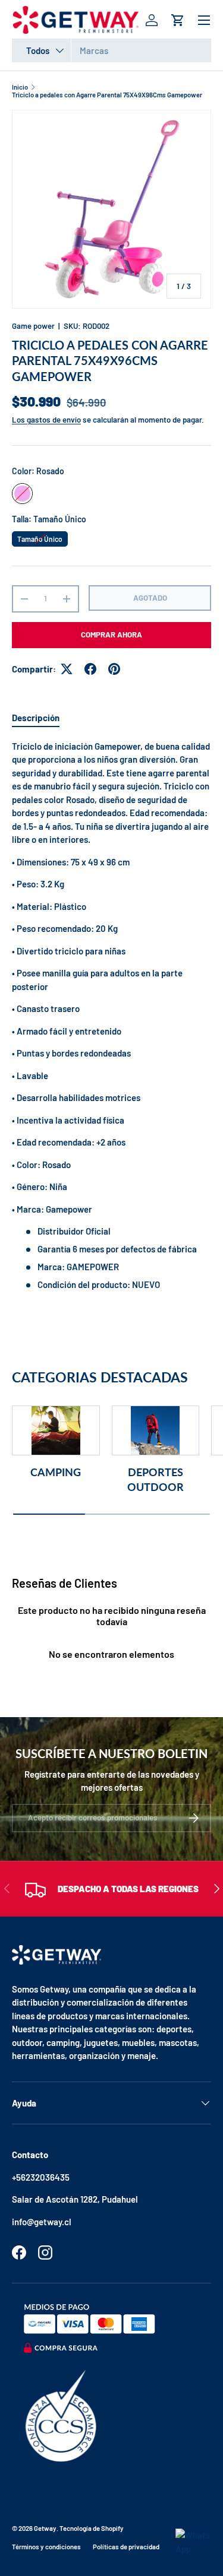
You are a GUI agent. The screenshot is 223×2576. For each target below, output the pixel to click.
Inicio (20, 87)
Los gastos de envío (46, 420)
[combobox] (111, 50)
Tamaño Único (40, 537)
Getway (45, 2528)
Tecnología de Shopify (92, 2528)
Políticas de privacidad (126, 2547)
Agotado (150, 598)
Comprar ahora (111, 635)
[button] (178, 20)
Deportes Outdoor (156, 1479)
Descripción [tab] (36, 718)
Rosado (22, 494)
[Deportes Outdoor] (156, 1430)
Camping (56, 1472)
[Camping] (56, 1430)
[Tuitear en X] (67, 669)
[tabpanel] (111, 1016)
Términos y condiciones (46, 2547)
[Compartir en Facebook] (90, 669)
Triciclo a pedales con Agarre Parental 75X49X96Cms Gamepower (107, 95)
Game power (33, 326)
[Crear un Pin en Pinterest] (114, 669)
